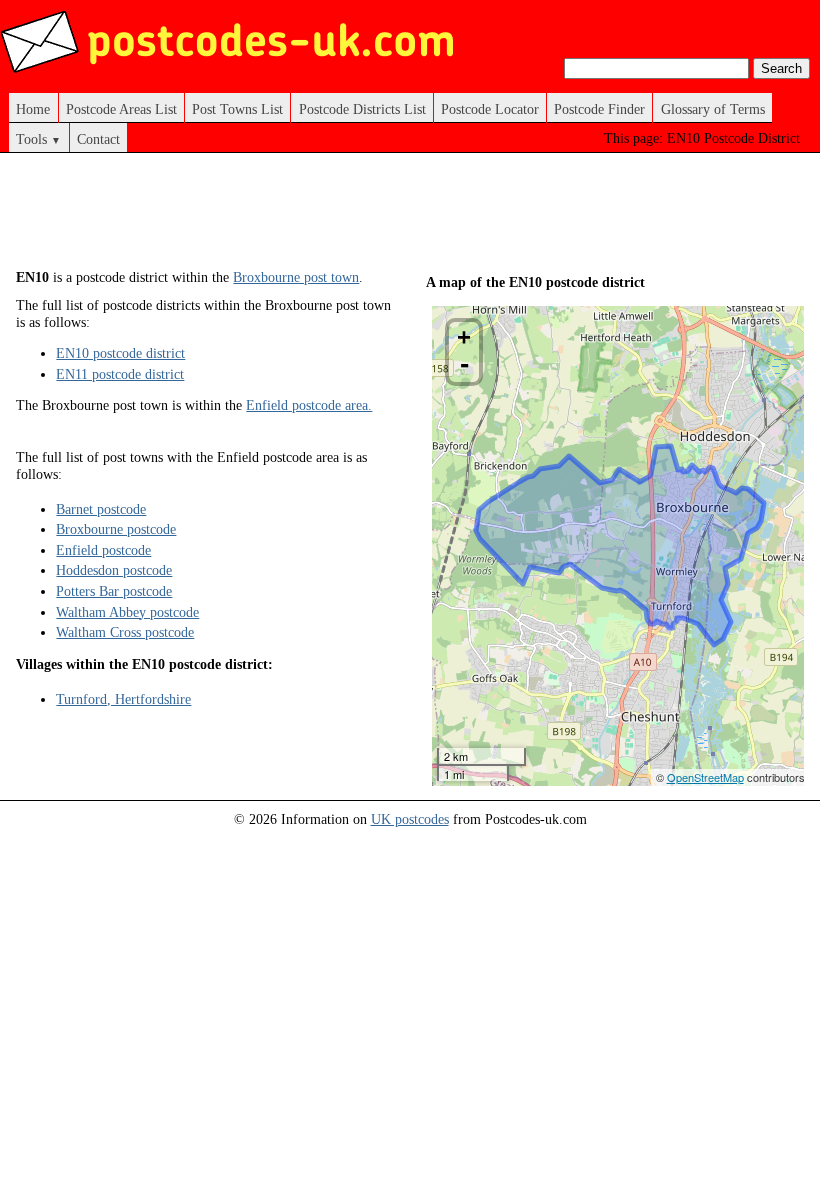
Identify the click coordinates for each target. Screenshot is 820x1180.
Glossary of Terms (713, 109)
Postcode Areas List (121, 109)
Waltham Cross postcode (125, 632)
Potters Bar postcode (114, 591)
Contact (98, 139)
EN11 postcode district (120, 374)
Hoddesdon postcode (114, 570)
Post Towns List (237, 109)
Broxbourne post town (296, 277)
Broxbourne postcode (116, 529)
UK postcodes (410, 819)
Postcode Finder (599, 109)
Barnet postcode (101, 509)
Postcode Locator (490, 109)
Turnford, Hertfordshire (123, 699)
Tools (38, 139)
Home (33, 109)
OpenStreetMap (705, 777)
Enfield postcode (103, 550)
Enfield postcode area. (309, 405)
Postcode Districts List (362, 109)
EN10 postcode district (120, 353)
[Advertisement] (380, 218)
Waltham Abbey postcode (127, 612)
